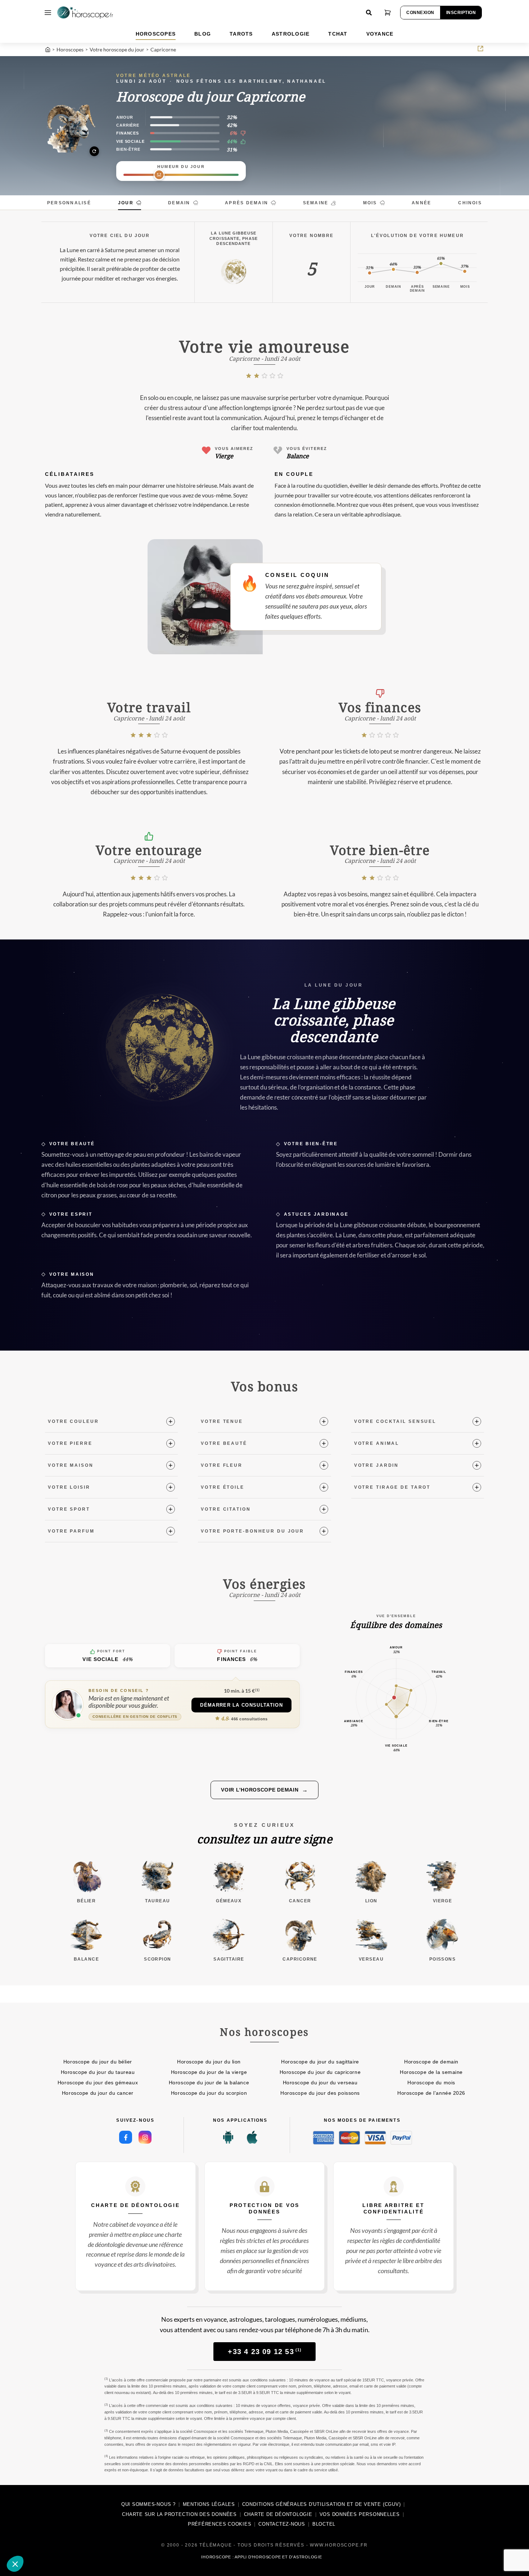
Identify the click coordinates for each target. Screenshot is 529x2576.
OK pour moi (133, 2540)
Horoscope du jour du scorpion (209, 2093)
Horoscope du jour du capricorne (320, 2072)
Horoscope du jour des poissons (320, 2093)
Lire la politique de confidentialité (47, 2516)
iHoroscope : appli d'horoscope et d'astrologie (261, 2557)
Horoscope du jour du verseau (320, 2083)
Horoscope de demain (431, 2062)
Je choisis (83, 2540)
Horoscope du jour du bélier (98, 2062)
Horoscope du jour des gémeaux (98, 2083)
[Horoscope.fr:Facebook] (126, 2137)
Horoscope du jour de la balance (209, 2083)
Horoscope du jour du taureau (98, 2072)
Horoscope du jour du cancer (98, 2093)
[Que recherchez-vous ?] (369, 13)
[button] (15, 2564)
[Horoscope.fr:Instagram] (145, 2137)
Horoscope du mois (431, 2083)
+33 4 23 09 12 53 (265, 2352)
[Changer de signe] (70, 127)
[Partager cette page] (480, 49)
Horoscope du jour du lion (209, 2062)
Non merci (32, 2540)
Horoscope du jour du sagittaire (320, 2062)
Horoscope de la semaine (431, 2072)
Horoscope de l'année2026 (431, 2093)
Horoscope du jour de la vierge (209, 2072)
